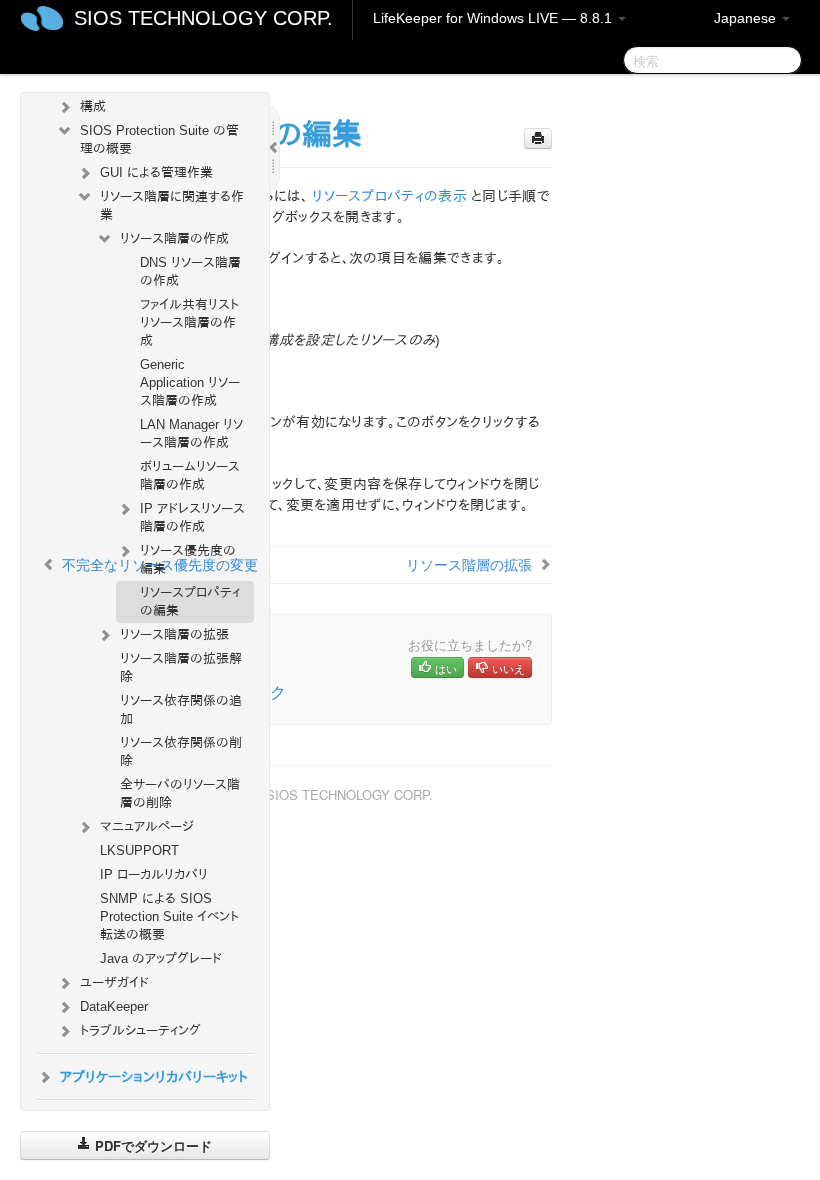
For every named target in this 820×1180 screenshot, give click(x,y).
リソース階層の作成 (174, 238)
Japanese (747, 18)
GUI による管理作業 (156, 172)
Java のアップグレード (161, 958)
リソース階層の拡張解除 (181, 667)
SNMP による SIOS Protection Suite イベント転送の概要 (169, 916)
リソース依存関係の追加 (181, 709)
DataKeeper (114, 1006)
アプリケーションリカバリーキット (154, 1077)
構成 (93, 106)
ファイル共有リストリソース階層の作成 (189, 322)
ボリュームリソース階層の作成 (190, 475)
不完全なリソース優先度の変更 (160, 564)
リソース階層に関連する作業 (172, 205)
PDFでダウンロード (151, 1145)
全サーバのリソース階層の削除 (180, 793)
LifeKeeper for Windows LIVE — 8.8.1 (494, 18)
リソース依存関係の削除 (181, 751)
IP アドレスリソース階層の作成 (192, 517)
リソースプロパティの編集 (190, 601)
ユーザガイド (114, 982)
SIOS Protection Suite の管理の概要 (159, 139)
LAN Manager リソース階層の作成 (191, 433)
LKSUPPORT (139, 850)
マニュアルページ (147, 826)
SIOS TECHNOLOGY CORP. (203, 18)
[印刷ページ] (538, 138)
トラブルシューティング (140, 1030)
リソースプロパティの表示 (389, 196)
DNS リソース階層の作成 (190, 271)
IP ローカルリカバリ (154, 874)
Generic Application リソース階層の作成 (190, 382)
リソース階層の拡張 (174, 634)
